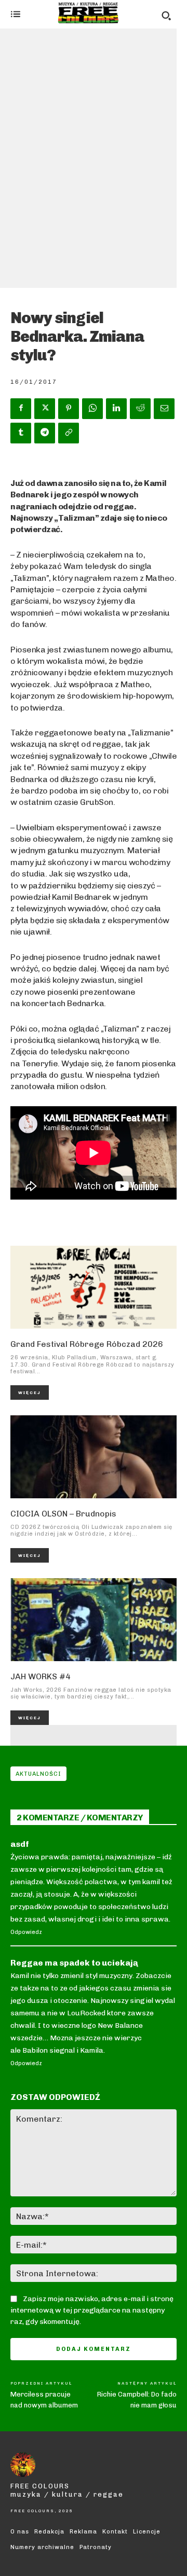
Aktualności (38, 1774)
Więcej (30, 1393)
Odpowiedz (26, 1932)
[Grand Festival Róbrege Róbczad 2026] (94, 1287)
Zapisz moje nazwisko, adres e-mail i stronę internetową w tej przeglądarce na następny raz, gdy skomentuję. (92, 2310)
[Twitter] (45, 409)
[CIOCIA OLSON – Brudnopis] (94, 1457)
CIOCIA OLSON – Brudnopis (63, 1514)
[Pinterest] (69, 409)
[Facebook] (21, 409)
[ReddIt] (140, 409)
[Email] (164, 409)
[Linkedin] (116, 409)
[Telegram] (45, 433)
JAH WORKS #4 (41, 1676)
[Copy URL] (69, 433)
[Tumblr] (21, 433)
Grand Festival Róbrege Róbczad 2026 (87, 1344)
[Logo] (88, 13)
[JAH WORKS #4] (94, 1620)
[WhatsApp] (92, 409)
